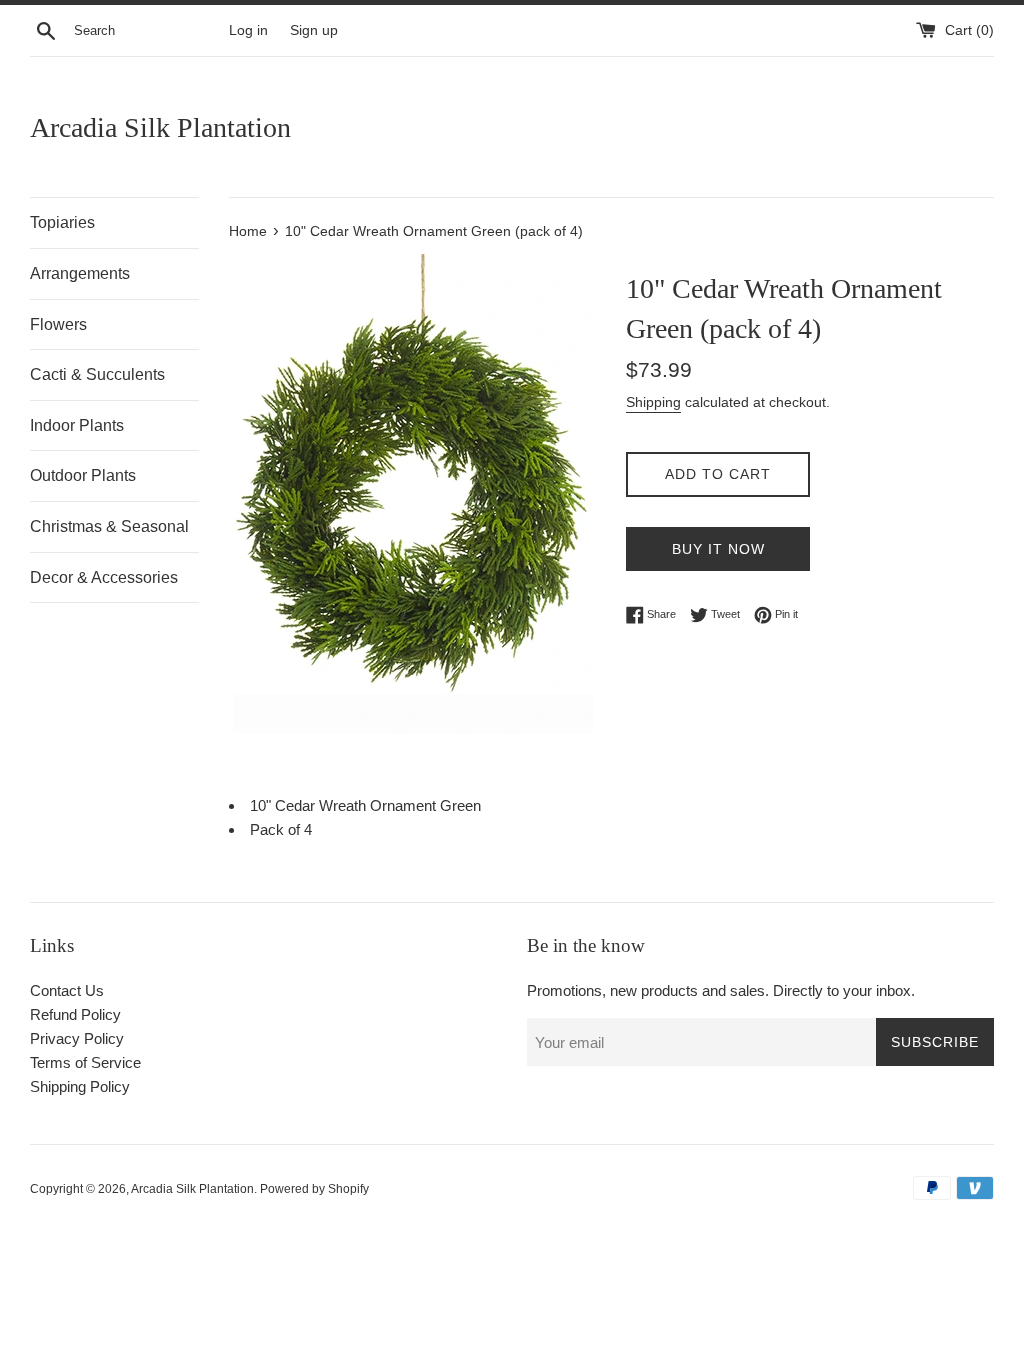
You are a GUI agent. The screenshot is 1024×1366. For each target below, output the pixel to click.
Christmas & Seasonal (109, 526)
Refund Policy (75, 1014)
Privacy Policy (77, 1038)
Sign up (314, 30)
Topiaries (62, 222)
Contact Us (67, 990)
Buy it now (718, 549)
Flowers (58, 324)
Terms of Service (85, 1062)
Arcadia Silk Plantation (160, 127)
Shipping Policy (80, 1086)
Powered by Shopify (314, 1189)
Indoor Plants (77, 425)
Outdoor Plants (83, 475)
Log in (248, 30)
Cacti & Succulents (97, 374)
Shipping (653, 402)
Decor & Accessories (104, 577)
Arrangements (80, 273)
